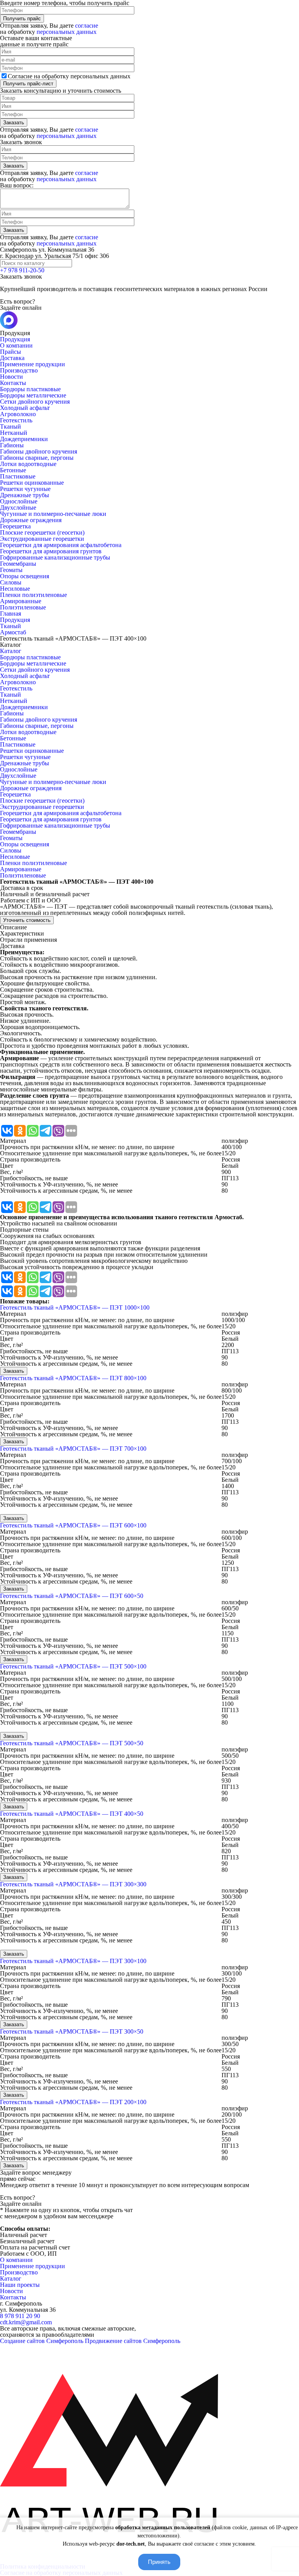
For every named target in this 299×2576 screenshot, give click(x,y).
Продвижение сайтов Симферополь (133, 2341)
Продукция (15, 339)
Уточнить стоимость (27, 920)
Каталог (11, 651)
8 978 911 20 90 (20, 2316)
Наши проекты (20, 2285)
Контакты (13, 383)
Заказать (14, 1371)
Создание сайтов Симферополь (42, 2341)
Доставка (12, 358)
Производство (19, 370)
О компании (16, 345)
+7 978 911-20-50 (22, 270)
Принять (159, 2562)
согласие (87, 26)
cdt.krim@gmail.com (26, 2322)
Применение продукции (33, 364)
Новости (11, 377)
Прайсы (11, 352)
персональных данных (67, 32)
